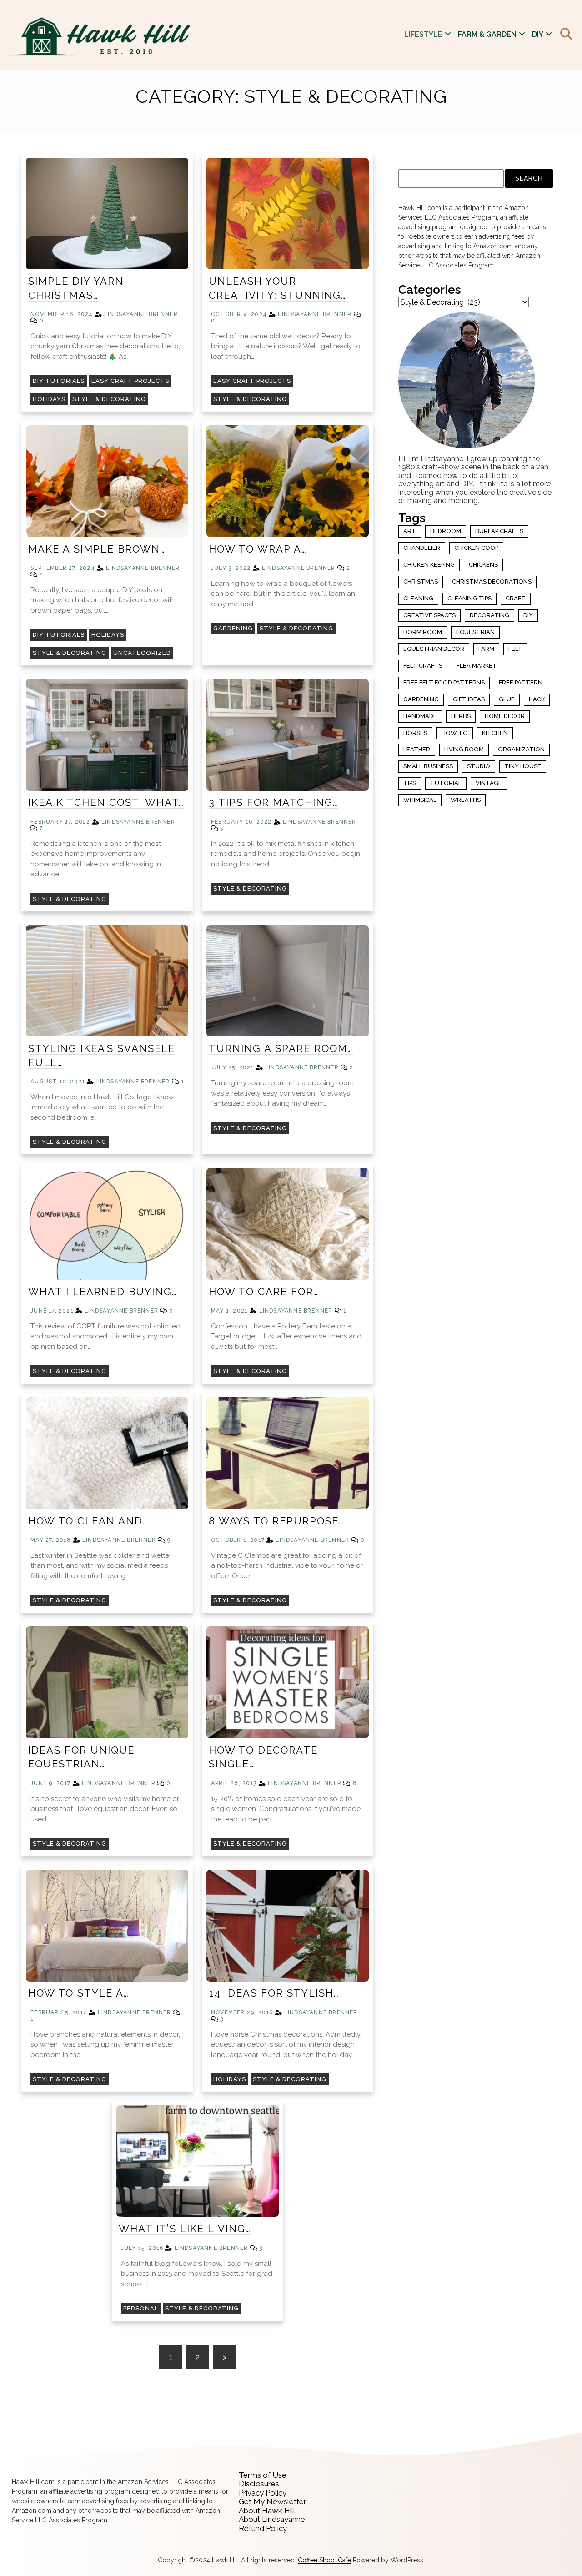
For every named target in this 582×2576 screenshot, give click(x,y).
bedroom (446, 531)
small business (428, 766)
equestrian (475, 632)
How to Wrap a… (258, 549)
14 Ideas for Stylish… (274, 1993)
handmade (420, 716)
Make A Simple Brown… (97, 549)
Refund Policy (263, 2528)
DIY (538, 34)
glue (507, 699)
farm (486, 649)
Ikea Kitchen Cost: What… (106, 802)
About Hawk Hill (267, 2511)
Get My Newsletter (273, 2501)
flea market (477, 666)
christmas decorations (492, 581)
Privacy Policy (263, 2493)
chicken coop (476, 548)
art (410, 531)
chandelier (422, 548)
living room (464, 749)
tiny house (523, 766)
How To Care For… (264, 1292)
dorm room (423, 632)
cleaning (418, 598)
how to (455, 733)
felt (515, 649)
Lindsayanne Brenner (141, 314)
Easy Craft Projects (130, 381)
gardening (421, 699)
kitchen (495, 733)
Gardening (233, 628)
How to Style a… (79, 1993)
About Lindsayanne (272, 2519)
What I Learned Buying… (103, 1292)
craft (516, 598)
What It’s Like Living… (185, 2229)
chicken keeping (429, 565)
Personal (141, 2308)
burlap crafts (499, 531)
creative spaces (429, 615)
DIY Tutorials (59, 381)
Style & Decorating (109, 399)
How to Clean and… (88, 1521)
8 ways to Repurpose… (276, 1521)
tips (410, 783)
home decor (505, 716)
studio (479, 766)
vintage (489, 783)
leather (417, 749)
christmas (421, 581)
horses (415, 733)
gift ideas (469, 699)
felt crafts (423, 666)
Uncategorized (142, 653)
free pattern (521, 682)
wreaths (466, 800)
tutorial (446, 783)
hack (537, 699)
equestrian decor (434, 649)
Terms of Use (263, 2475)
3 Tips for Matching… (273, 802)
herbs (461, 716)
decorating (489, 615)
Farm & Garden (487, 34)
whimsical (420, 800)
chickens (483, 565)
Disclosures (259, 2484)
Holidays (49, 399)
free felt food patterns (444, 682)
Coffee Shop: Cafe (324, 2560)
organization (521, 749)
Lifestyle (423, 34)
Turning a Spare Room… (281, 1048)
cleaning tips (469, 598)
